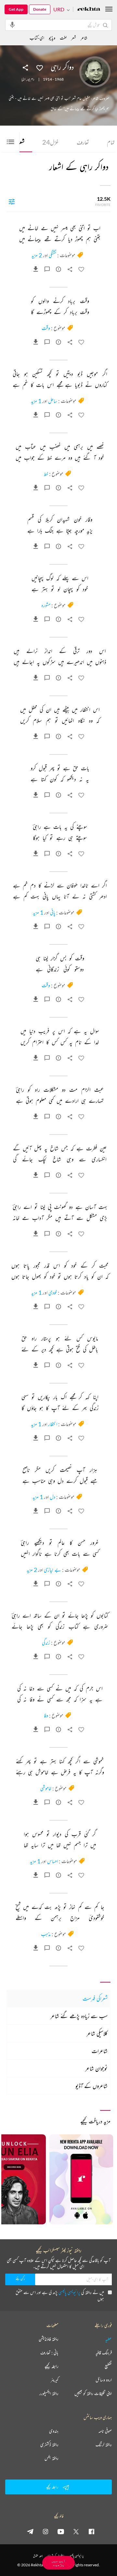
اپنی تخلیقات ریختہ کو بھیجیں (93, 2393)
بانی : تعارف (49, 2353)
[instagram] (45, 2531)
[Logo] (89, 10)
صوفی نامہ (105, 2431)
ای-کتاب (37, 38)
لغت (63, 38)
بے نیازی (52, 1570)
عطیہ (109, 2339)
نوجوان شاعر (96, 2068)
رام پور (31, 79)
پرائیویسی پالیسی (69, 2292)
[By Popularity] (12, 201)
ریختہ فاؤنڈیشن (49, 2339)
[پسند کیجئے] (40, 67)
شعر (74, 38)
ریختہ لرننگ (104, 2445)
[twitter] (76, 2531)
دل (52, 1497)
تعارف (83, 142)
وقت (46, 328)
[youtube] (61, 2531)
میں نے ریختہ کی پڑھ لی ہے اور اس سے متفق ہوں (60, 2295)
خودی (53, 1293)
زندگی (46, 1643)
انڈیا (23, 79)
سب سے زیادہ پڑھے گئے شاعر (79, 2016)
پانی (53, 912)
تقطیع (108, 2366)
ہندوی (54, 2431)
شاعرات (100, 2051)
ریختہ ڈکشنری (49, 2445)
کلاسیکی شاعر (97, 2033)
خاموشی (46, 1788)
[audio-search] (12, 25)
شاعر (84, 38)
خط (46, 474)
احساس (52, 1861)
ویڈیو (52, 38)
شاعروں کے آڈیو (91, 2086)
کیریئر (55, 2380)
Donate (40, 9)
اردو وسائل (104, 2380)
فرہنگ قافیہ (104, 2353)
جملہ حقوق (38, 2556)
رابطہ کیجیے (52, 2366)
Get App (16, 9)
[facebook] (91, 2531)
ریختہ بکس (52, 2458)
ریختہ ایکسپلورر (49, 2393)
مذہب (46, 1934)
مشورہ (46, 605)
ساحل (53, 401)
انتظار (53, 1424)
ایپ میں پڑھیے (58, 2563)
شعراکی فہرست (95, 1998)
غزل (51, 142)
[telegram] (30, 2531)
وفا (46, 1715)
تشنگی (52, 255)
